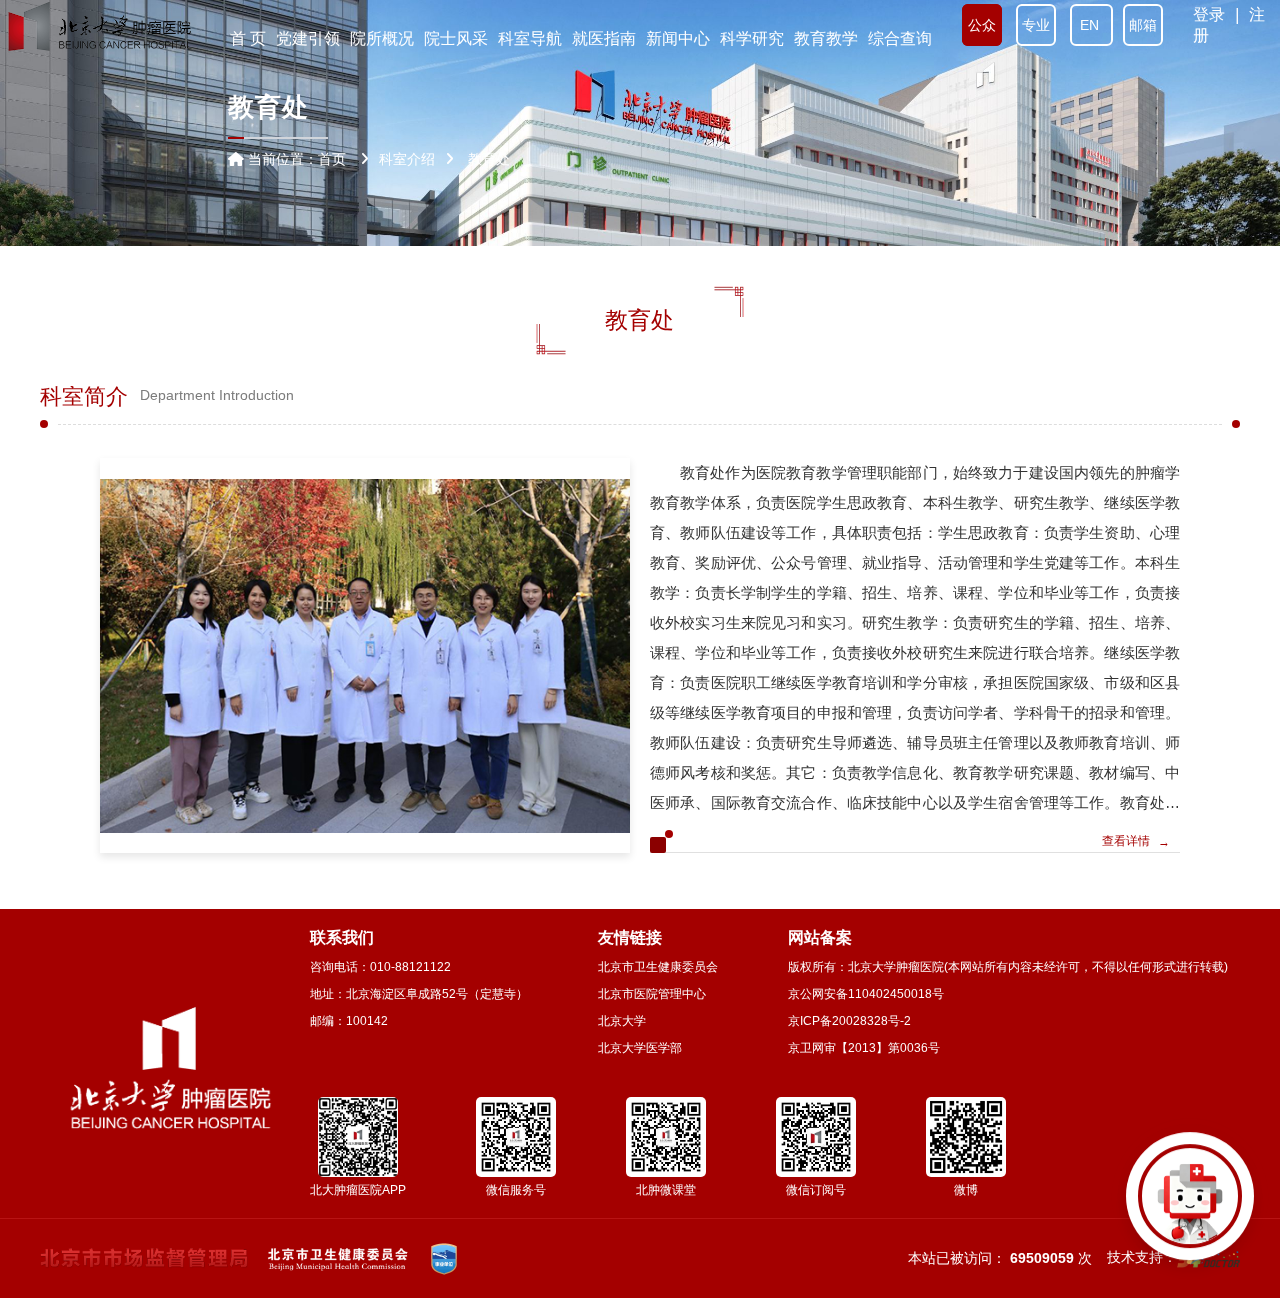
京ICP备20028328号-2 (849, 1021)
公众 (982, 25)
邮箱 (1143, 25)
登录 (1209, 14)
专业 (1036, 25)
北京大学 (622, 1021)
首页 (332, 159)
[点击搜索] (1190, 1208)
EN (1091, 25)
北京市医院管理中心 (652, 994)
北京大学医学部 (640, 1048)
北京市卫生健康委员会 (658, 967)
